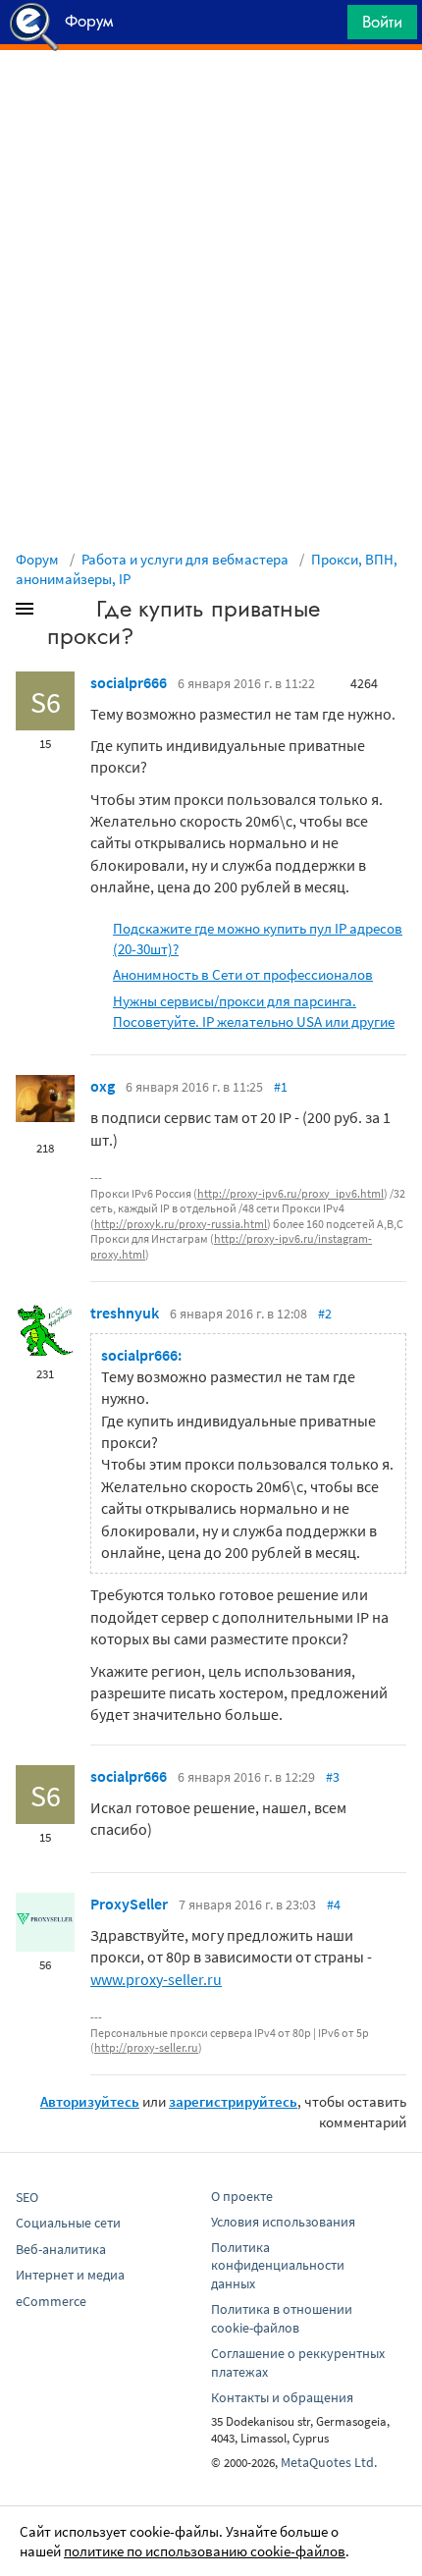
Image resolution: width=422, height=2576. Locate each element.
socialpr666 (129, 682)
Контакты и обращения (282, 2397)
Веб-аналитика (61, 2249)
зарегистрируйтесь (233, 2101)
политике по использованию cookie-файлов (205, 2551)
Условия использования (283, 2222)
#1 (281, 1087)
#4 (334, 1905)
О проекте (242, 2196)
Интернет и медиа (70, 2275)
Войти (382, 22)
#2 (325, 1314)
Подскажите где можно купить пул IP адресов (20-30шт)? (258, 939)
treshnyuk (125, 1313)
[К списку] (57, 613)
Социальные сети (68, 2223)
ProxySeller (129, 1904)
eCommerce (51, 2301)
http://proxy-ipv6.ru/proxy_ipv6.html (290, 1193)
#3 (333, 1777)
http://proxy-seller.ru (146, 2047)
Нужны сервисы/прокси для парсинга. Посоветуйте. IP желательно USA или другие (254, 1011)
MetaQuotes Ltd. (329, 2462)
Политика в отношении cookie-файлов (282, 2318)
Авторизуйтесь (90, 2101)
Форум (37, 559)
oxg (103, 1086)
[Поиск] (326, 27)
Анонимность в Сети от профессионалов (243, 974)
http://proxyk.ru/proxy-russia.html (181, 1224)
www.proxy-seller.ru (156, 1979)
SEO (27, 2197)
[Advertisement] (211, 99)
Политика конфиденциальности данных (278, 2266)
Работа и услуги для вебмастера (185, 559)
